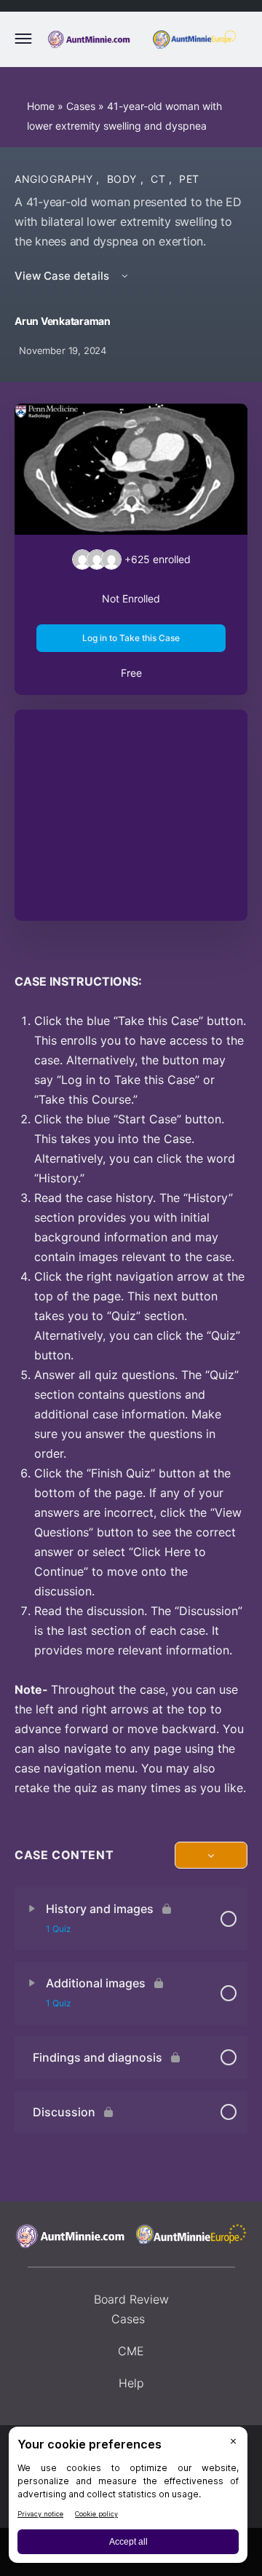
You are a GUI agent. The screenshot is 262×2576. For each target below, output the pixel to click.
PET (189, 179)
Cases (81, 106)
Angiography (55, 179)
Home (41, 106)
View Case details (63, 276)
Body (124, 179)
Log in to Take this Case (131, 638)
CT (160, 179)
